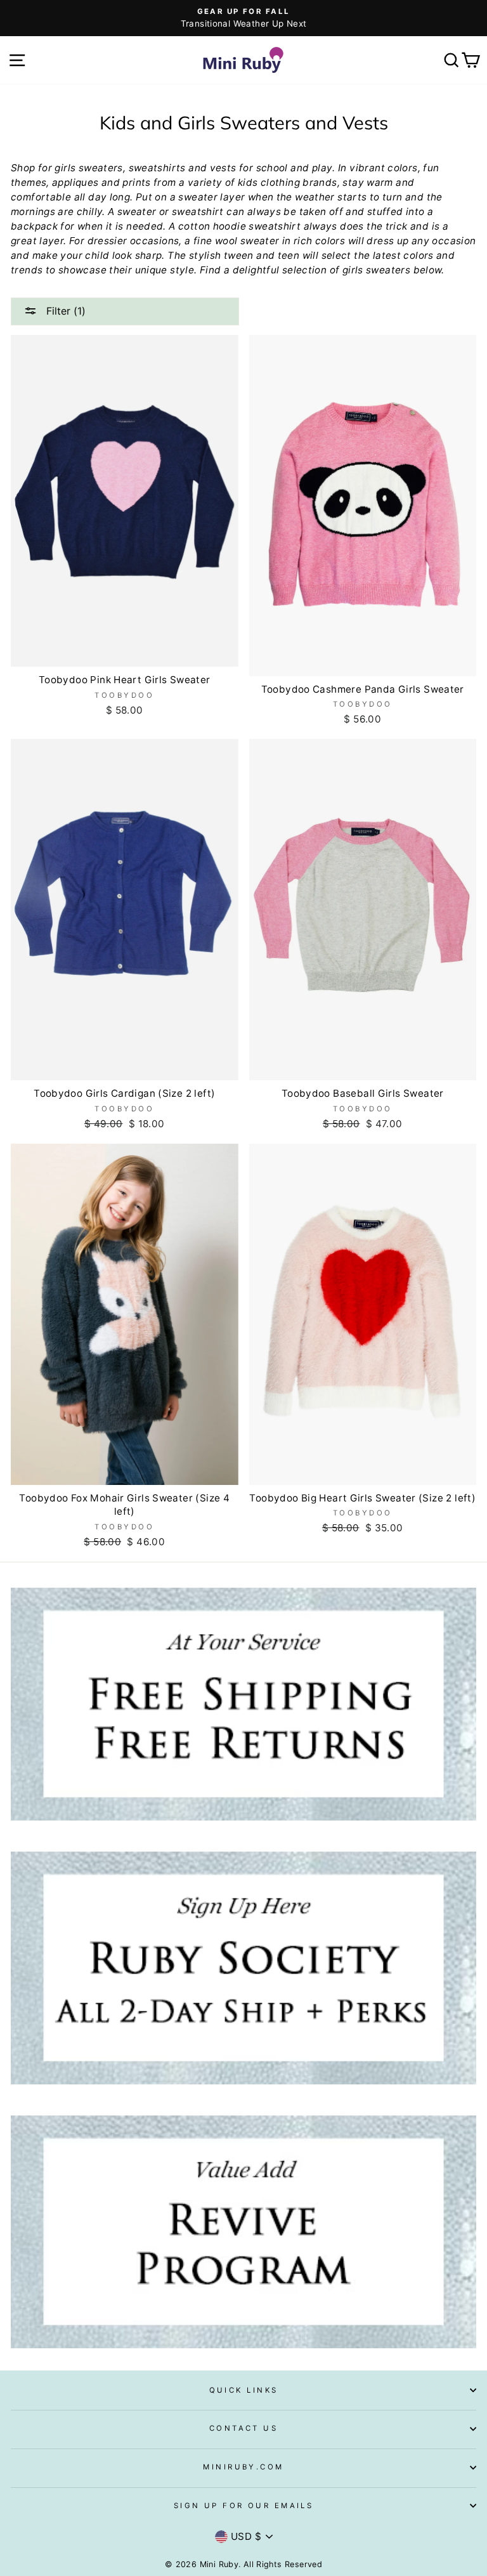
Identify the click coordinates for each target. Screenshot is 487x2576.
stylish (205, 255)
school (272, 168)
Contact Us (243, 2428)
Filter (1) (64, 311)
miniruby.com (243, 2467)
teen (289, 255)
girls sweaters (88, 168)
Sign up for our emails (244, 2506)
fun (431, 168)
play (322, 168)
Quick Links (244, 2390)
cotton (194, 226)
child (97, 255)
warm (380, 182)
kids (248, 182)
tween (239, 255)
